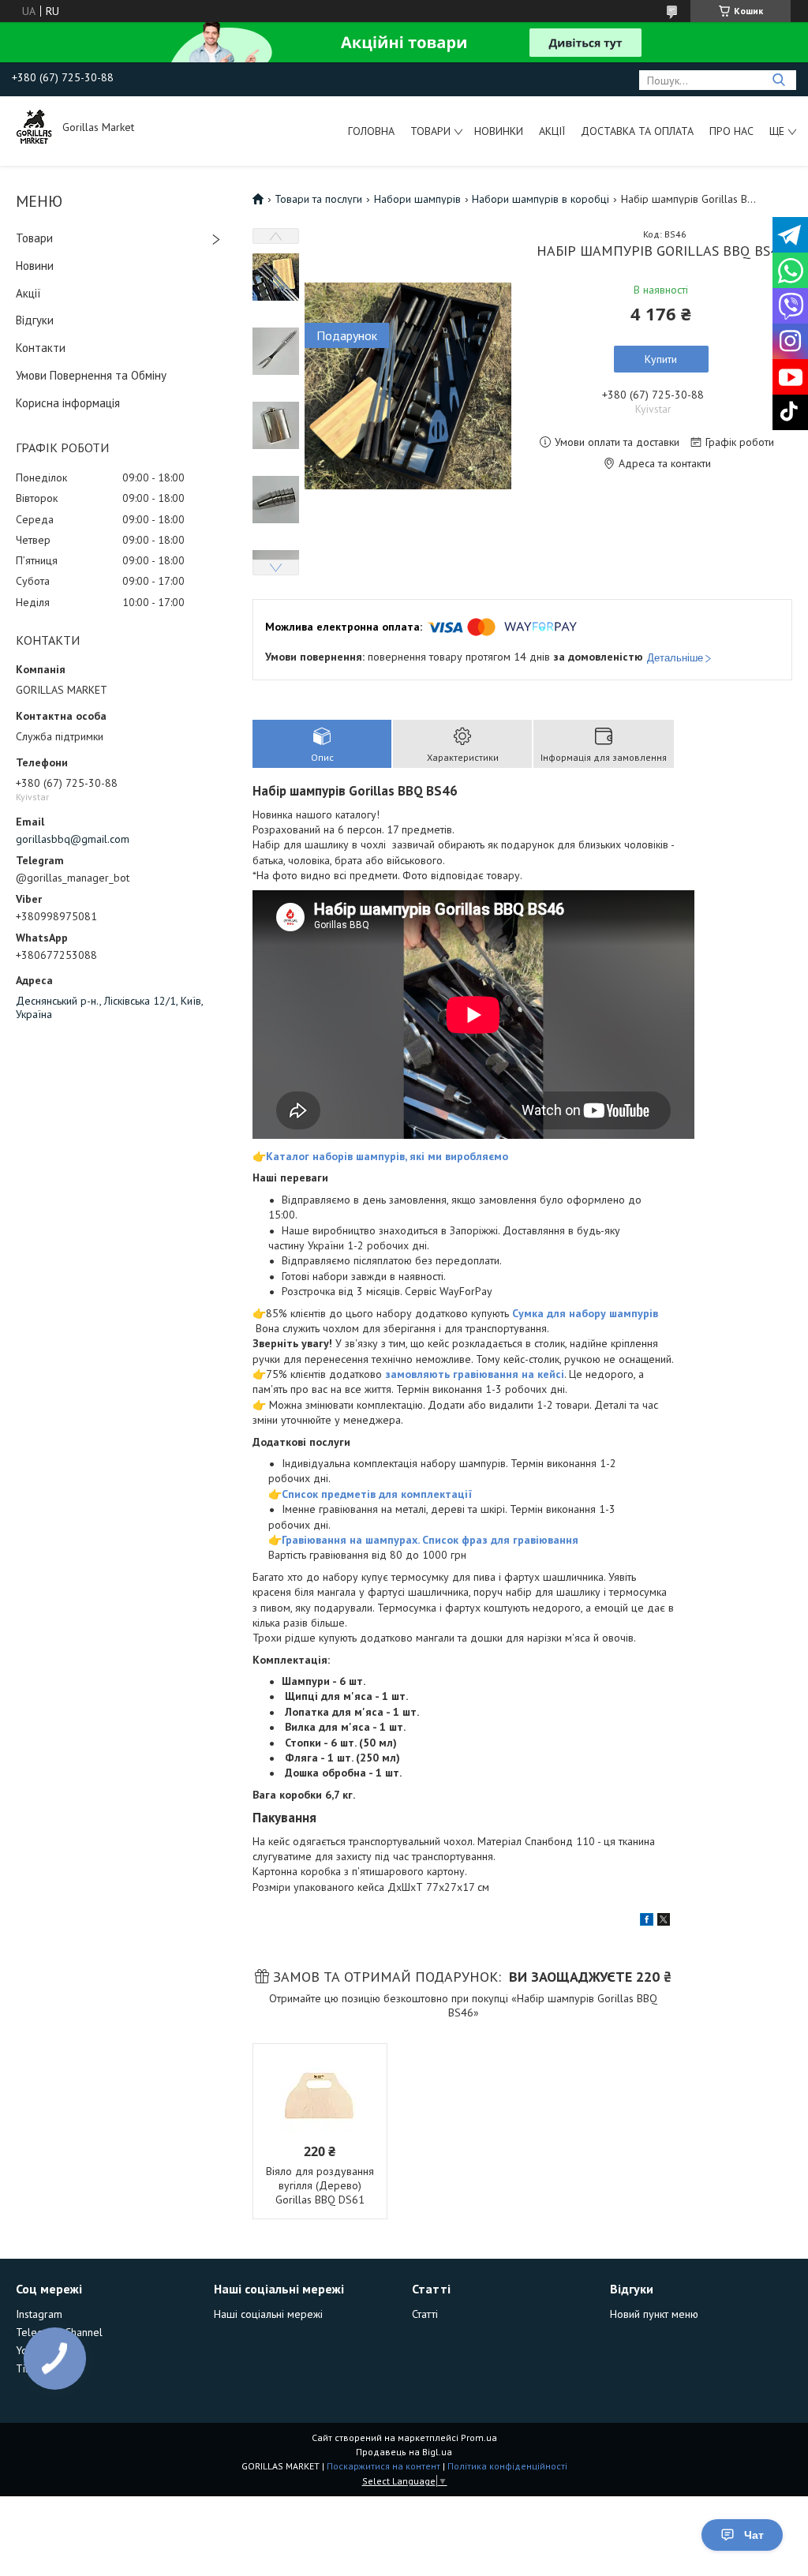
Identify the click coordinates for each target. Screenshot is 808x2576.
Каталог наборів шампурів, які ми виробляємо (387, 1156)
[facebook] (647, 1922)
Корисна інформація (68, 403)
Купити (661, 359)
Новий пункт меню (654, 2314)
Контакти (41, 348)
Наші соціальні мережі (268, 2314)
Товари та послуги (318, 199)
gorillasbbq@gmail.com (73, 839)
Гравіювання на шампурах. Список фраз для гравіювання (430, 1540)
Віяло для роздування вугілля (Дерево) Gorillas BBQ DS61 (320, 2185)
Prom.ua (479, 2437)
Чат (754, 2535)
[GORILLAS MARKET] (36, 127)
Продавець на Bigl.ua (404, 2452)
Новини (35, 266)
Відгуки (35, 320)
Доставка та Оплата (637, 131)
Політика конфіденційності (507, 2466)
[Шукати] (778, 80)
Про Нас (731, 131)
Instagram (39, 2314)
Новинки (499, 131)
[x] (664, 1922)
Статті (425, 2314)
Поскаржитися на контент (383, 2466)
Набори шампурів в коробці (541, 199)
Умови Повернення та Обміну (91, 375)
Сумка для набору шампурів (585, 1313)
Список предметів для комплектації (377, 1494)
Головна (371, 131)
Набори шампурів (417, 199)
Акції (552, 131)
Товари (430, 131)
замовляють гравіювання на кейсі (475, 1374)
